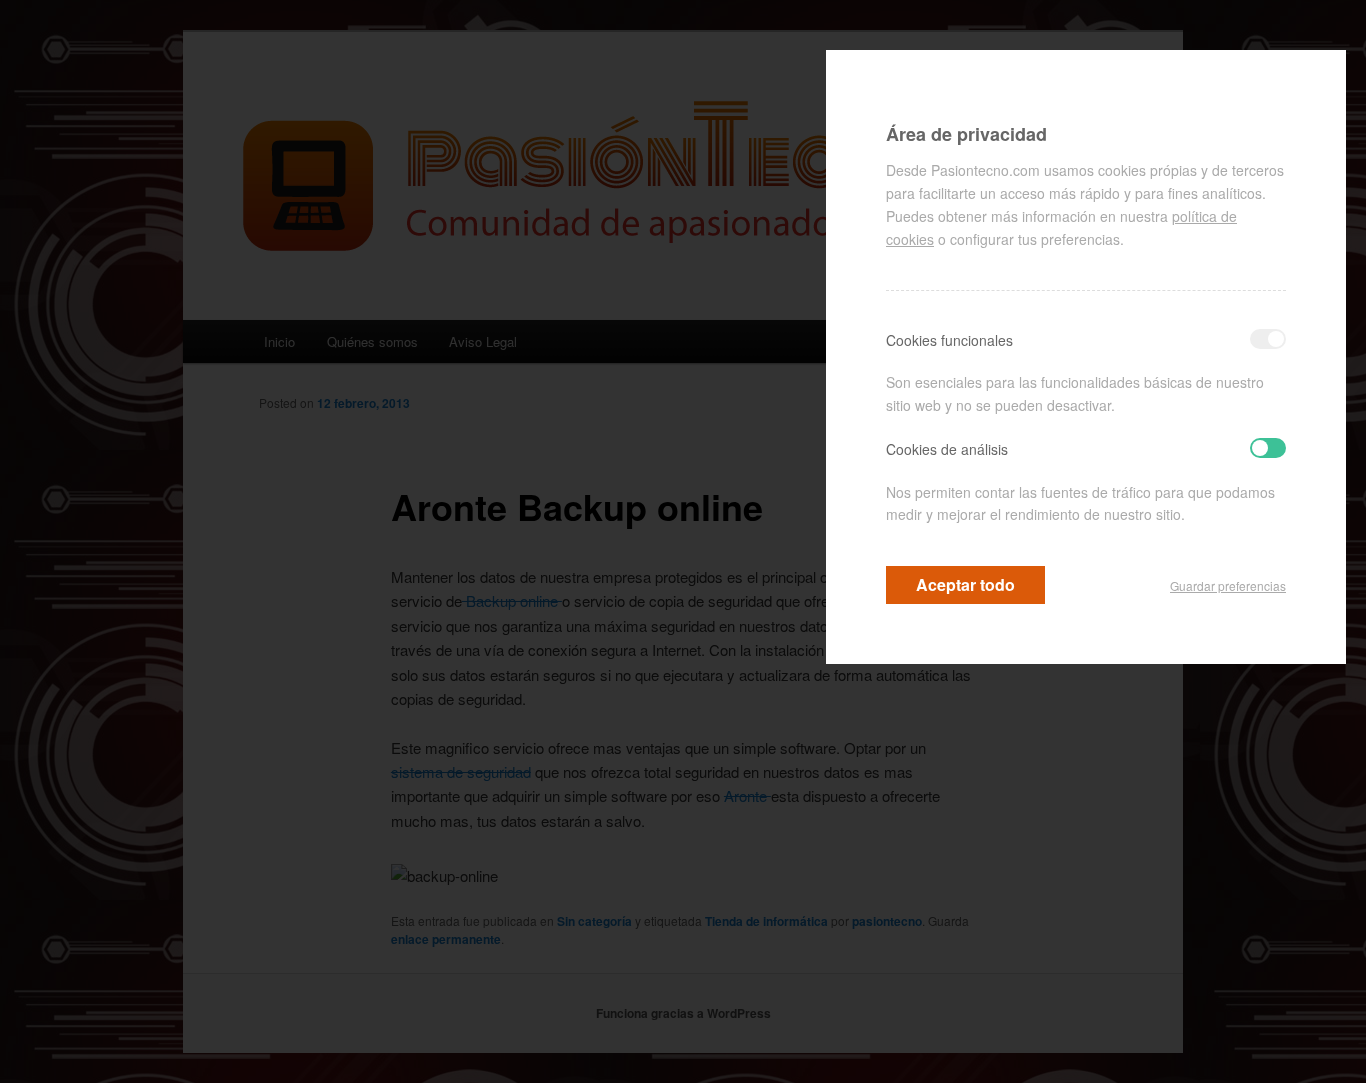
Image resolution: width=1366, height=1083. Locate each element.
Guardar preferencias (1228, 585)
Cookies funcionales (949, 340)
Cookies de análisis (947, 449)
